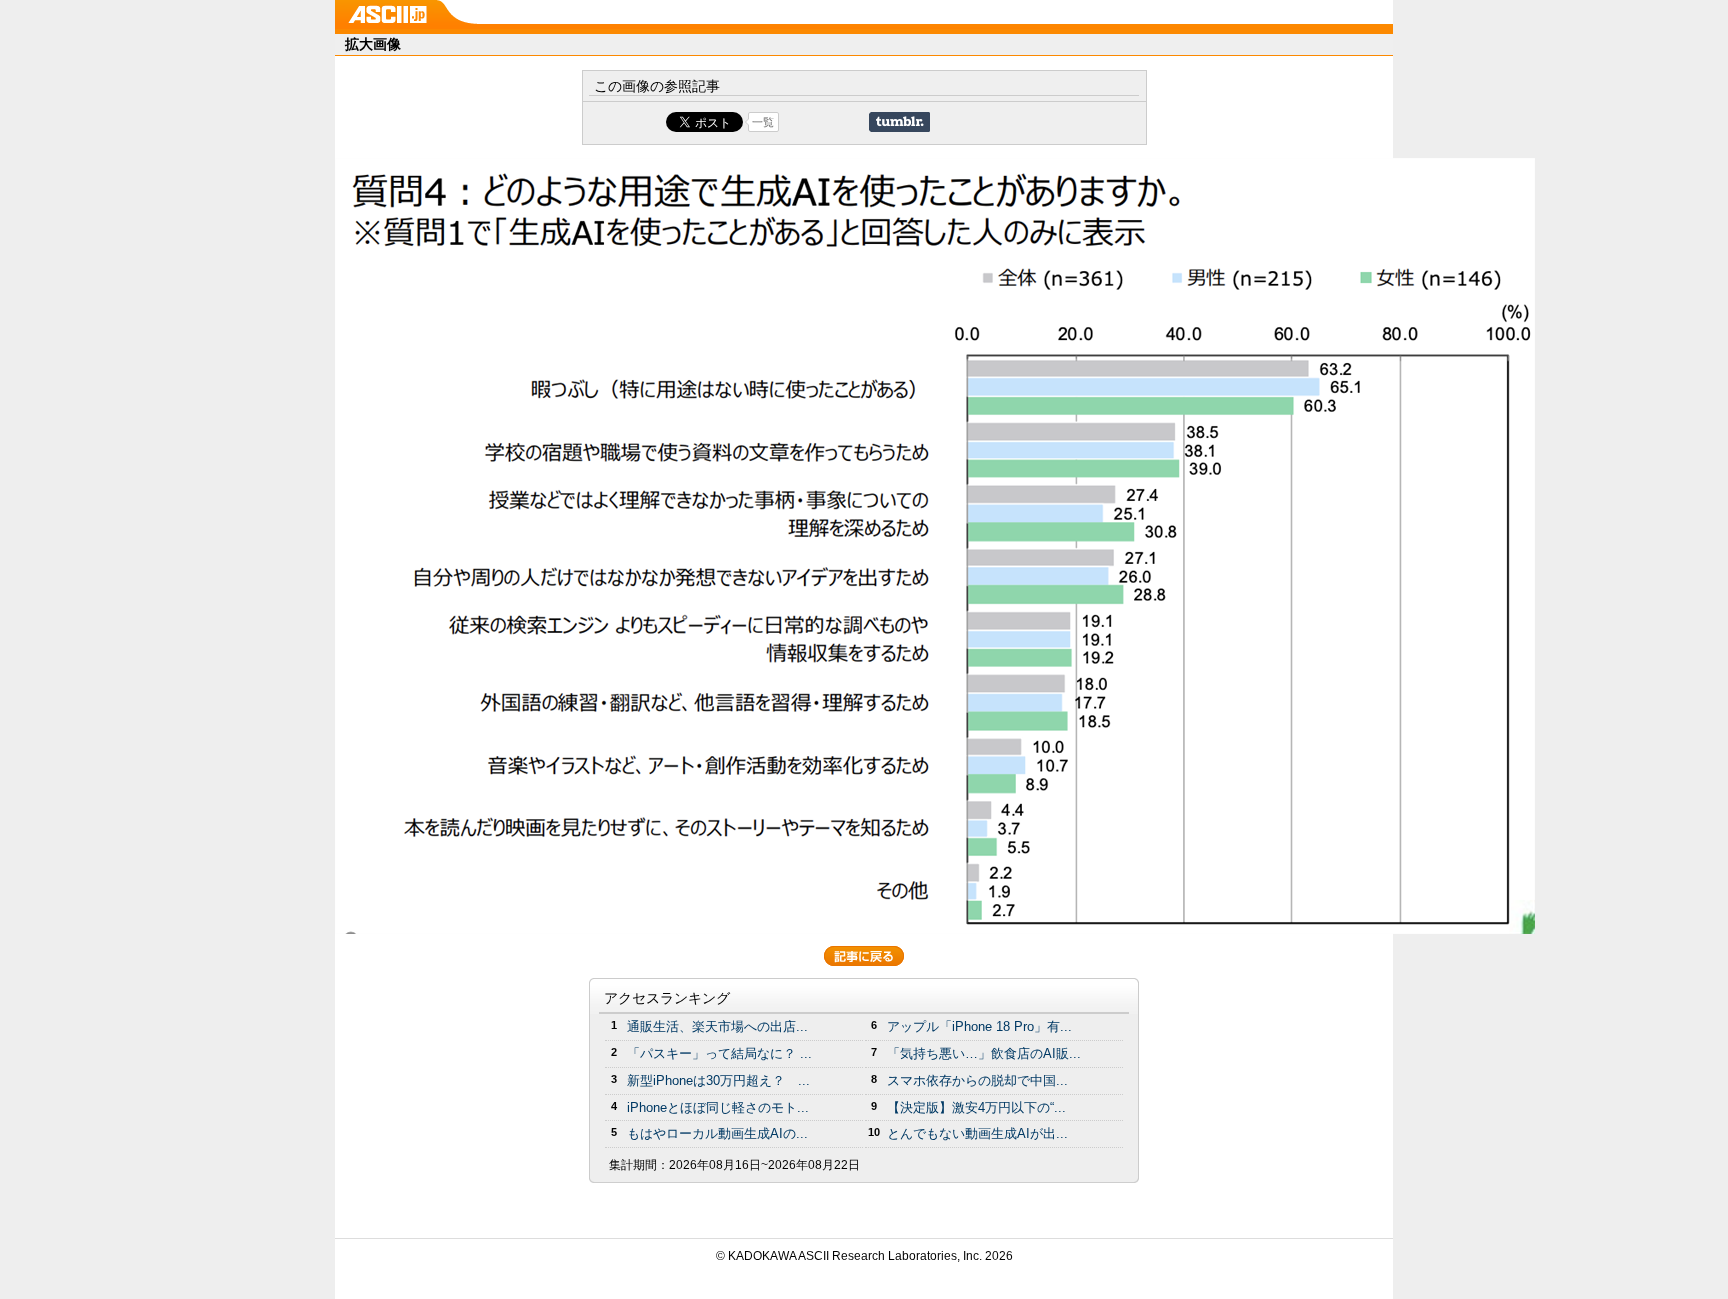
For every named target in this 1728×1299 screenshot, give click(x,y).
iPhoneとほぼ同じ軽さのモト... (718, 1107)
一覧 (763, 122)
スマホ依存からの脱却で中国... (977, 1080)
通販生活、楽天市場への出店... (717, 1026)
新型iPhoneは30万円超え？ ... (718, 1080)
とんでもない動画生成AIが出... (977, 1133)
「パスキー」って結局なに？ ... (719, 1053)
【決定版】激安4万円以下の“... (976, 1107)
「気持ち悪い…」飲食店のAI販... (984, 1053)
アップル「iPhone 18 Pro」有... (979, 1026)
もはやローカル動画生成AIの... (717, 1133)
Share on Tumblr (899, 122)
